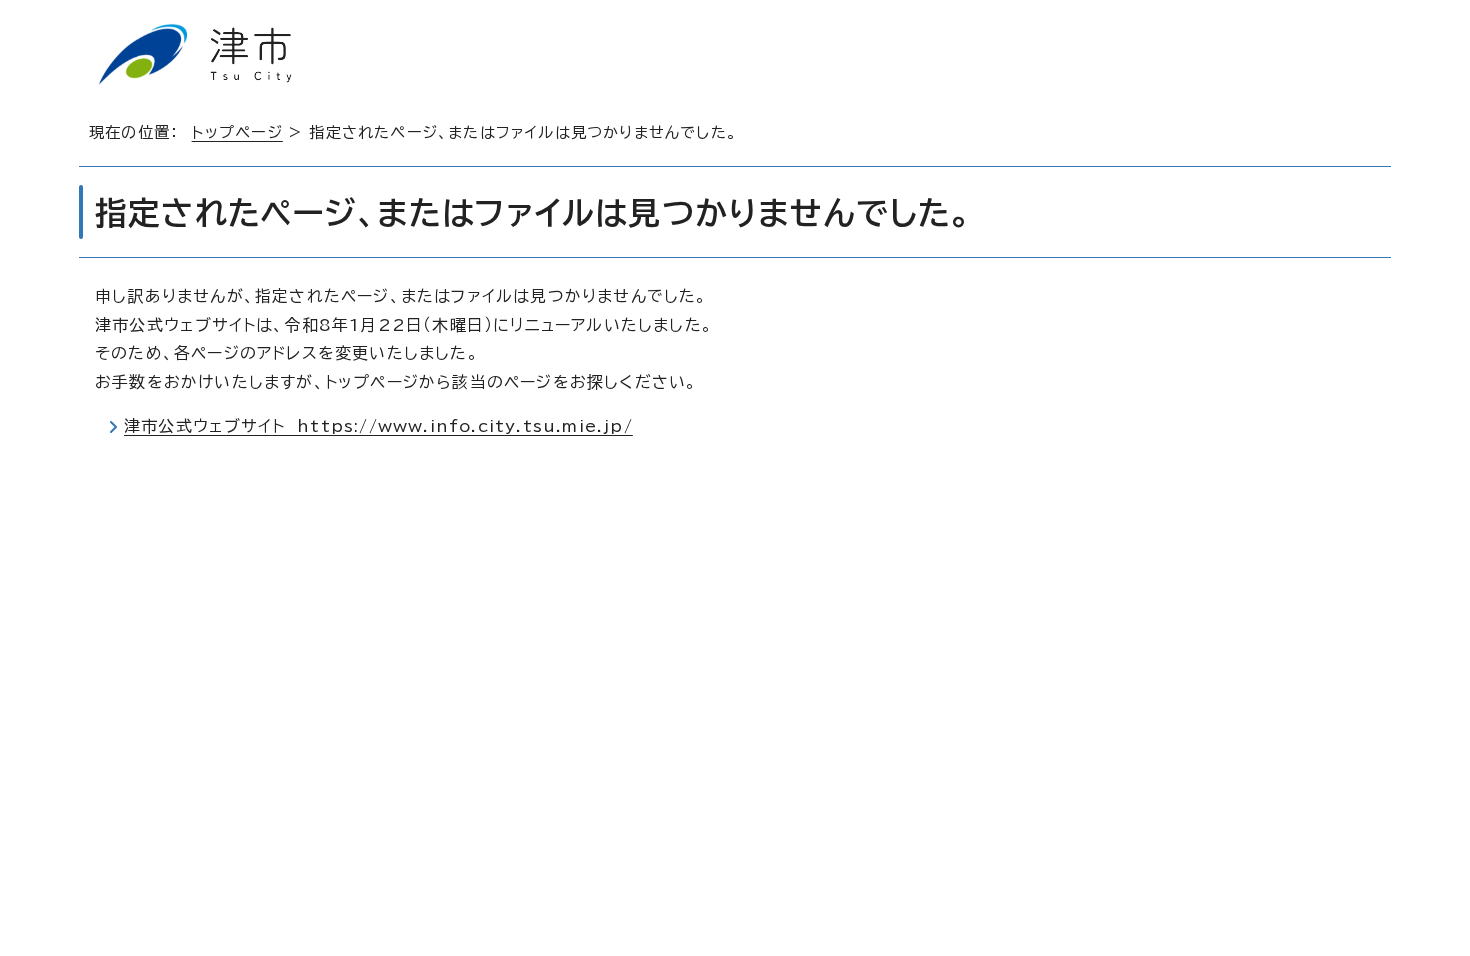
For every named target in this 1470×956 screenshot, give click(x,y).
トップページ (237, 132)
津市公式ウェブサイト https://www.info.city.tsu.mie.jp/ (378, 426)
